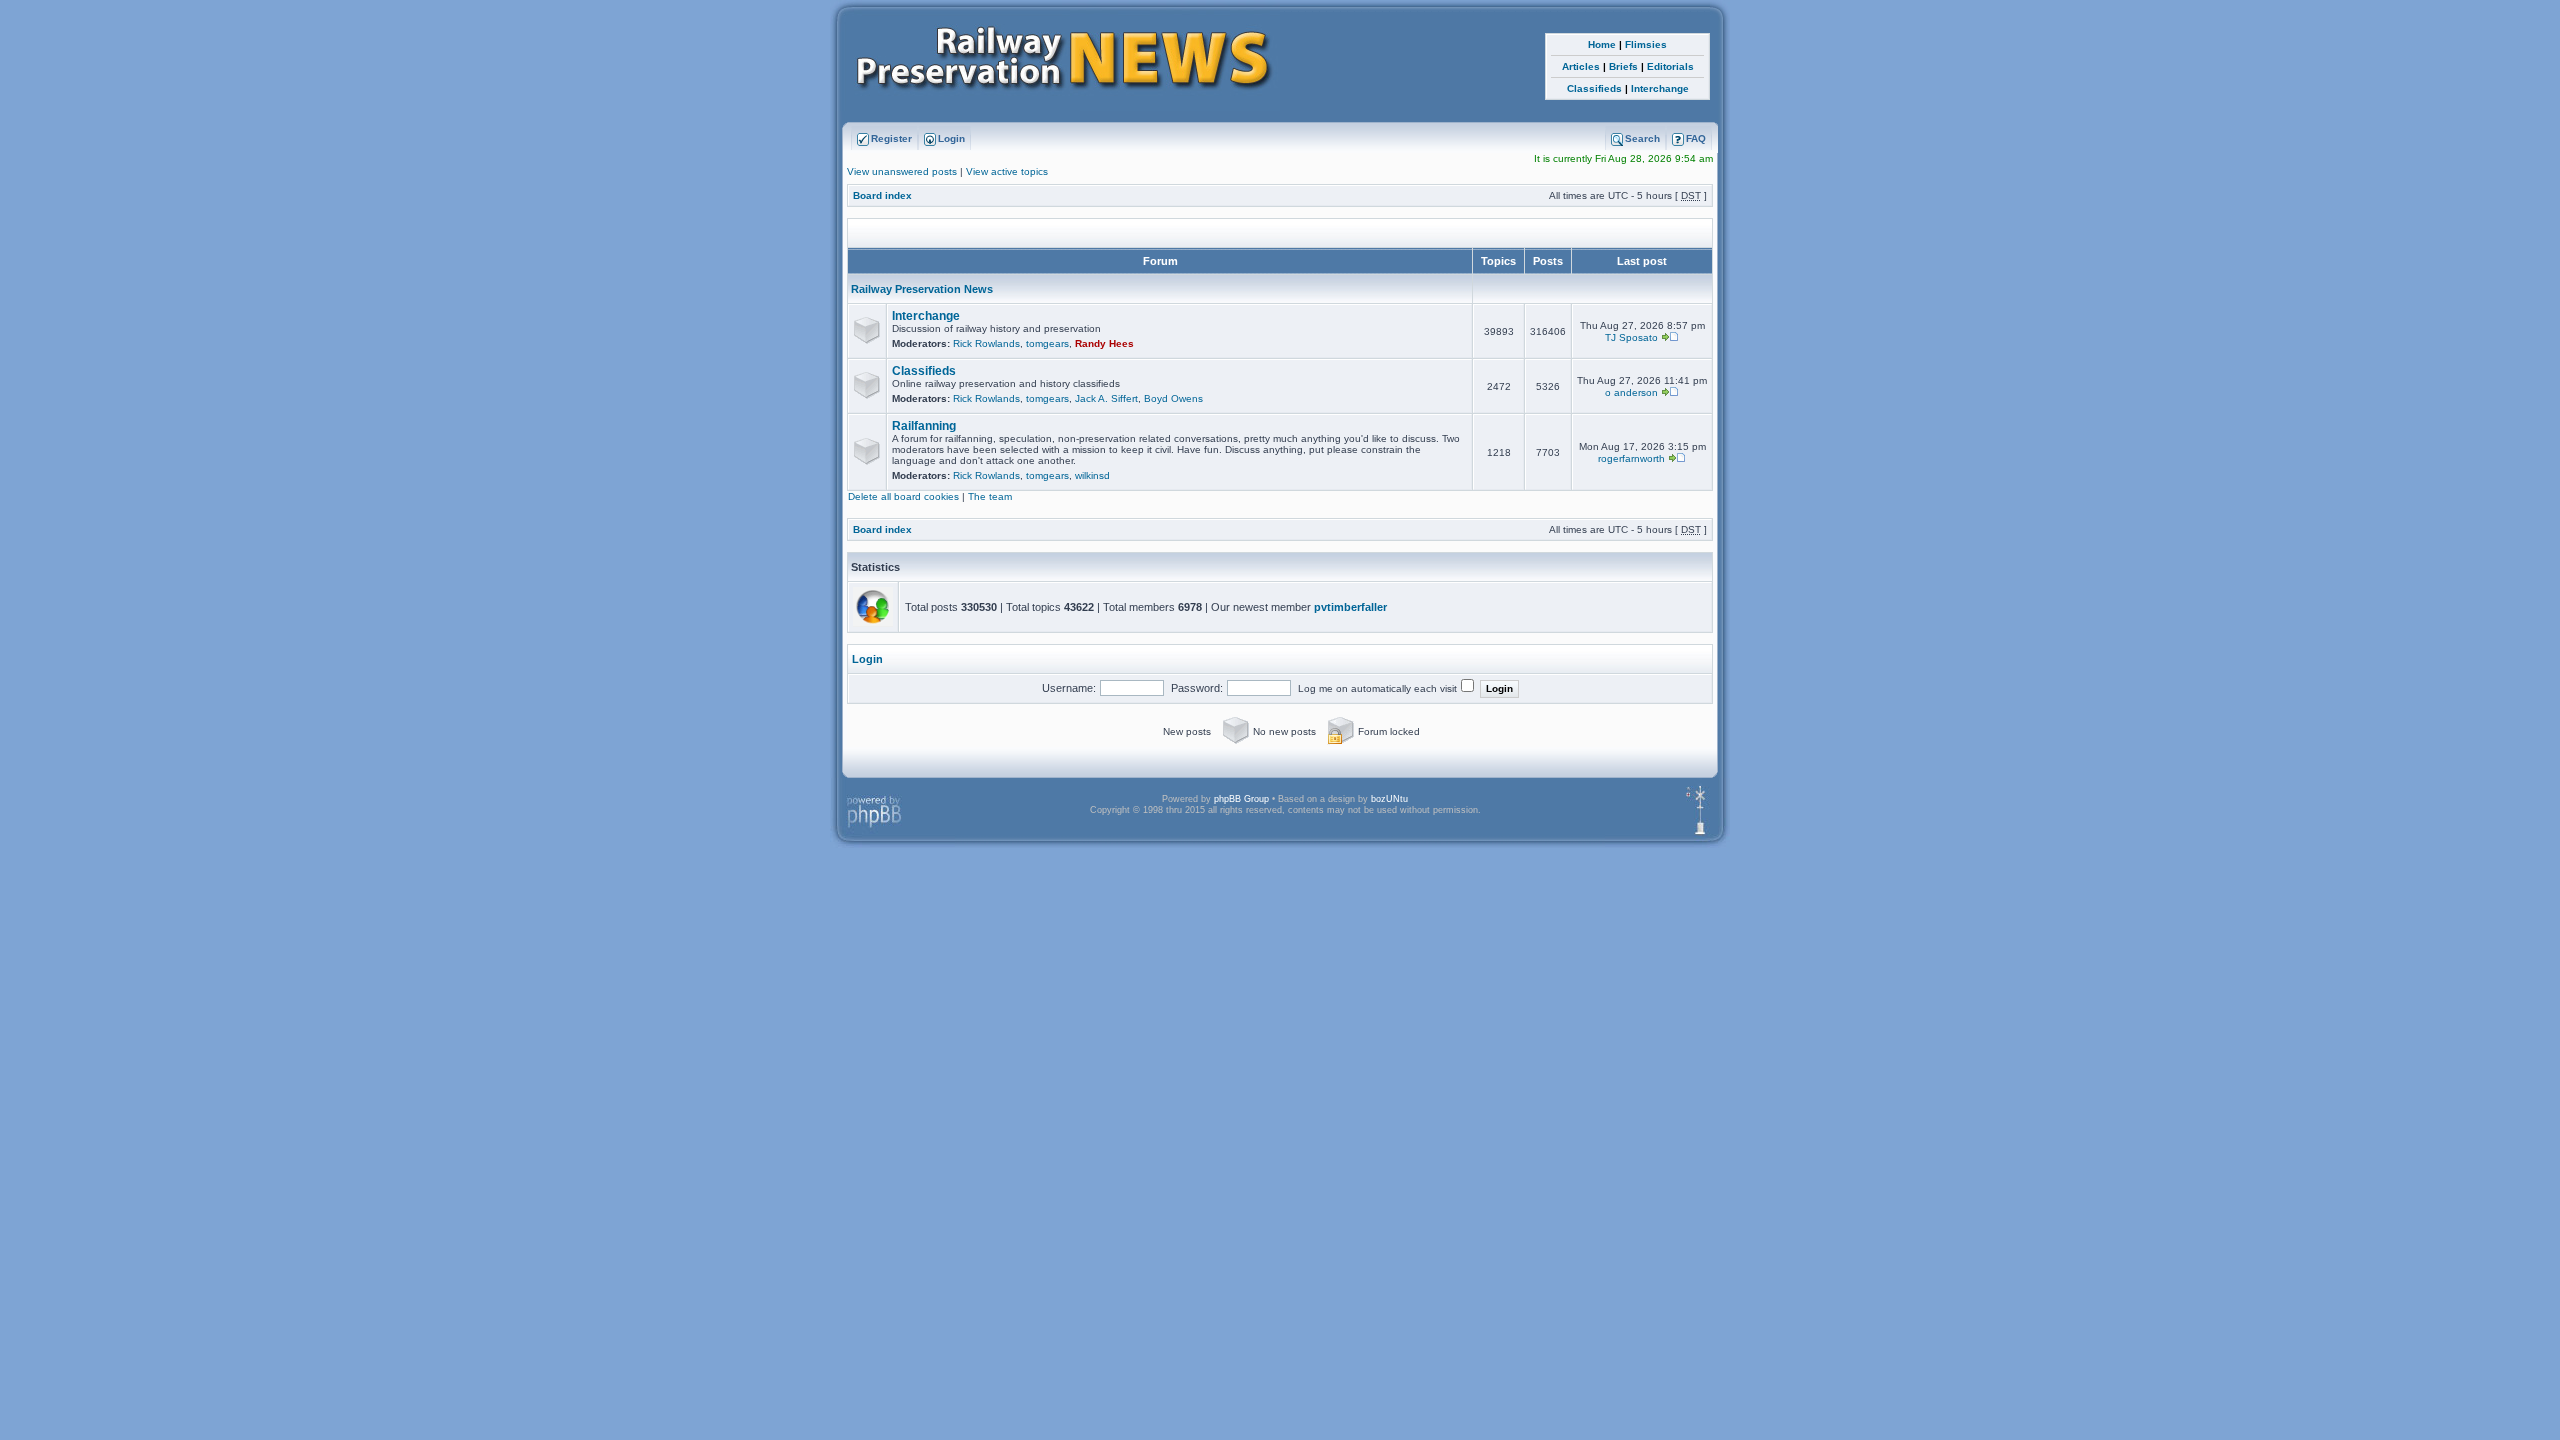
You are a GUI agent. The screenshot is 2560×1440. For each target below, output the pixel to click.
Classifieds (1594, 88)
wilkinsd (1092, 475)
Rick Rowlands (986, 343)
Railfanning (924, 426)
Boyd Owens (1173, 398)
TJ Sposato (1631, 337)
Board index (882, 195)
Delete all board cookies (903, 496)
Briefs (1623, 66)
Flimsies (1646, 44)
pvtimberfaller (1350, 607)
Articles (1581, 66)
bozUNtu (1389, 799)
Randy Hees (1104, 343)
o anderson (1631, 392)
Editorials (1670, 66)
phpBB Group (1241, 799)
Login (867, 659)
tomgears (1047, 343)
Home (1602, 44)
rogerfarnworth (1631, 458)
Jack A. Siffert (1106, 398)
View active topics (1007, 171)
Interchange (1660, 88)
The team (990, 496)
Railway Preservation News (920, 289)
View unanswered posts (902, 171)
